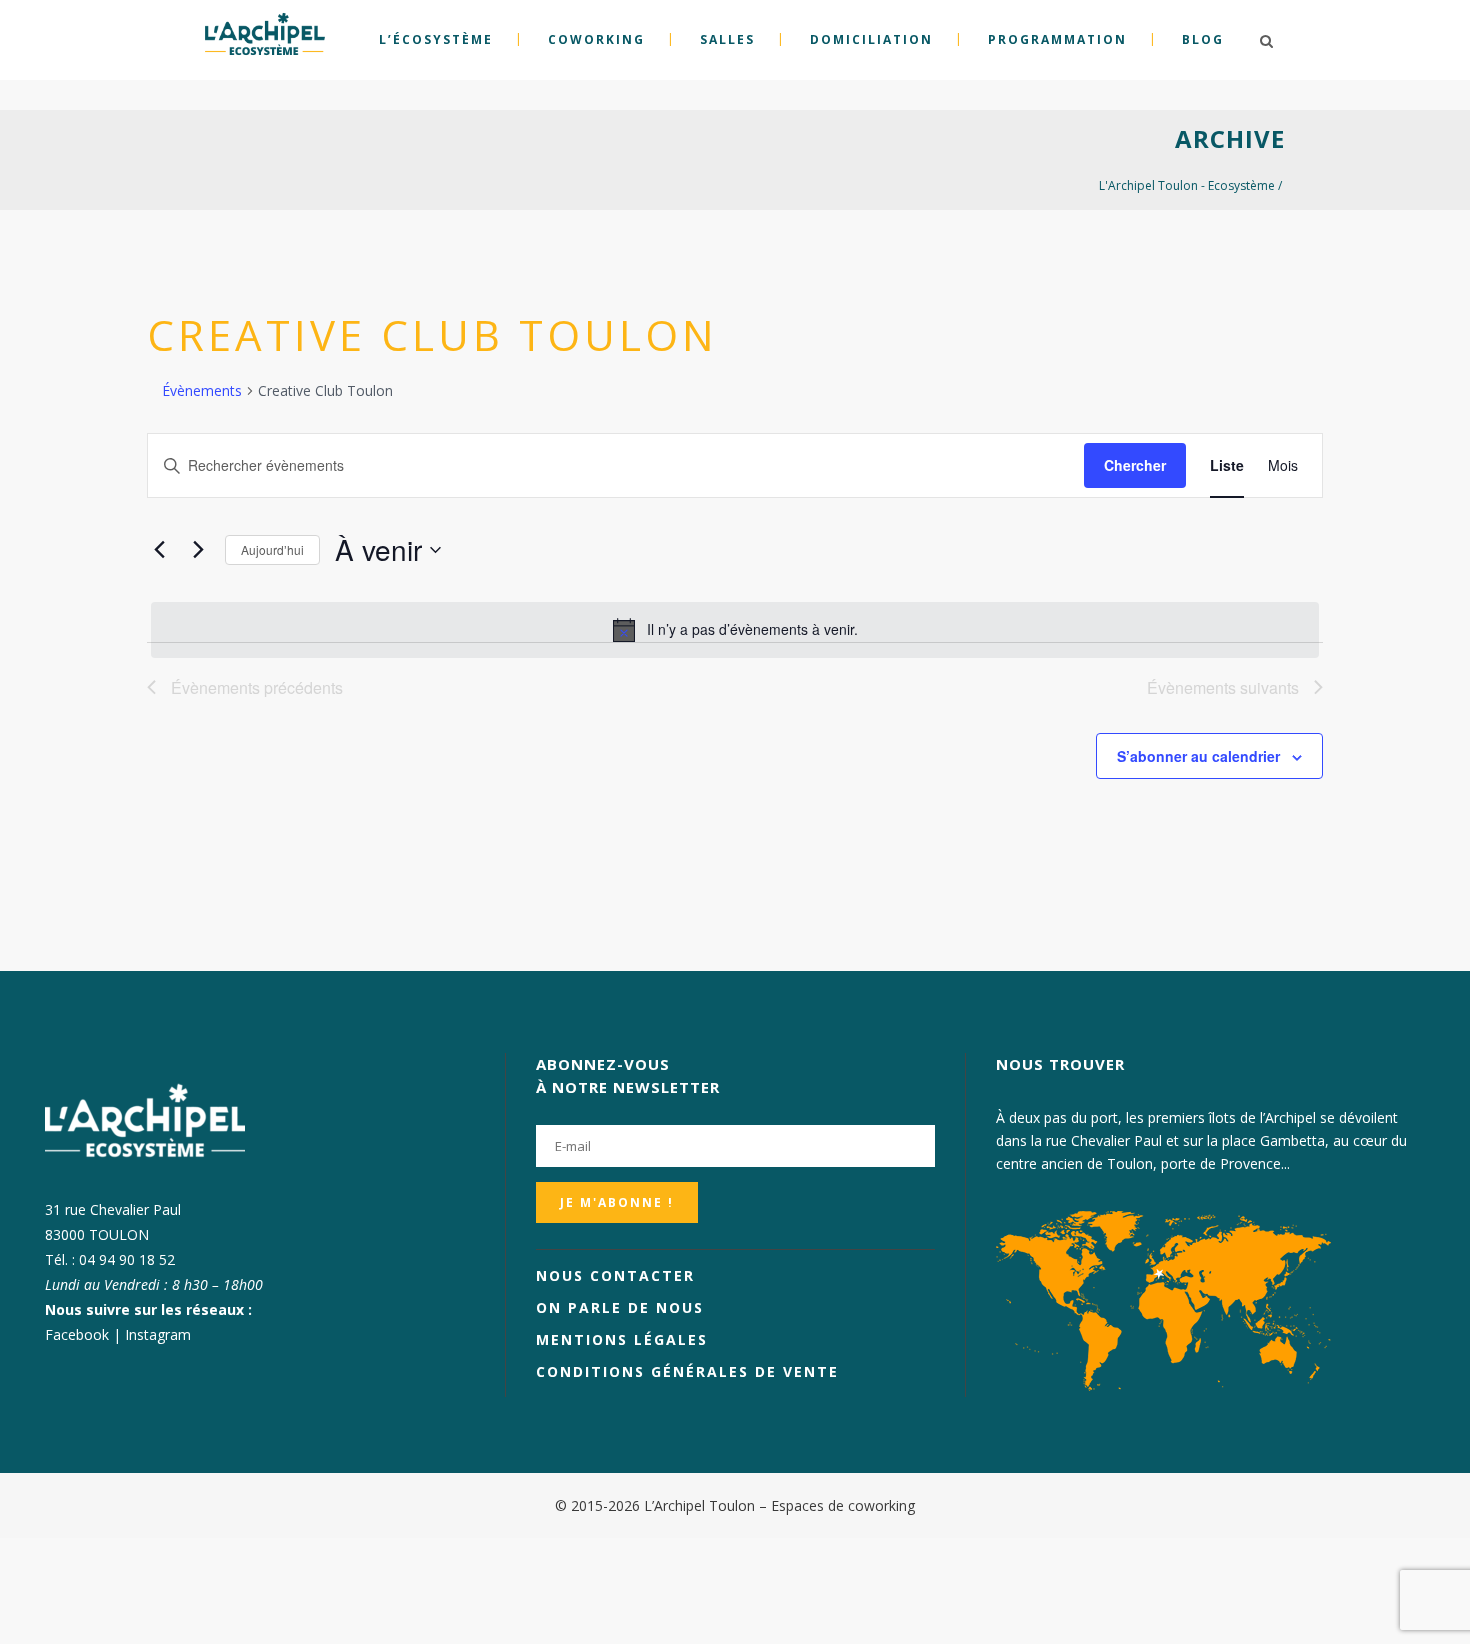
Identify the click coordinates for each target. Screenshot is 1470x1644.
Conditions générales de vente (687, 1371)
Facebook (77, 1334)
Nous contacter (615, 1275)
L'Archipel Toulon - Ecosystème (1187, 185)
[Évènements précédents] (159, 550)
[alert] (735, 630)
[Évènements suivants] (198, 550)
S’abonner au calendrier (1198, 756)
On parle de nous (620, 1307)
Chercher (1135, 465)
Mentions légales (622, 1339)
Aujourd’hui (272, 549)
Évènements (202, 390)
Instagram (158, 1334)
